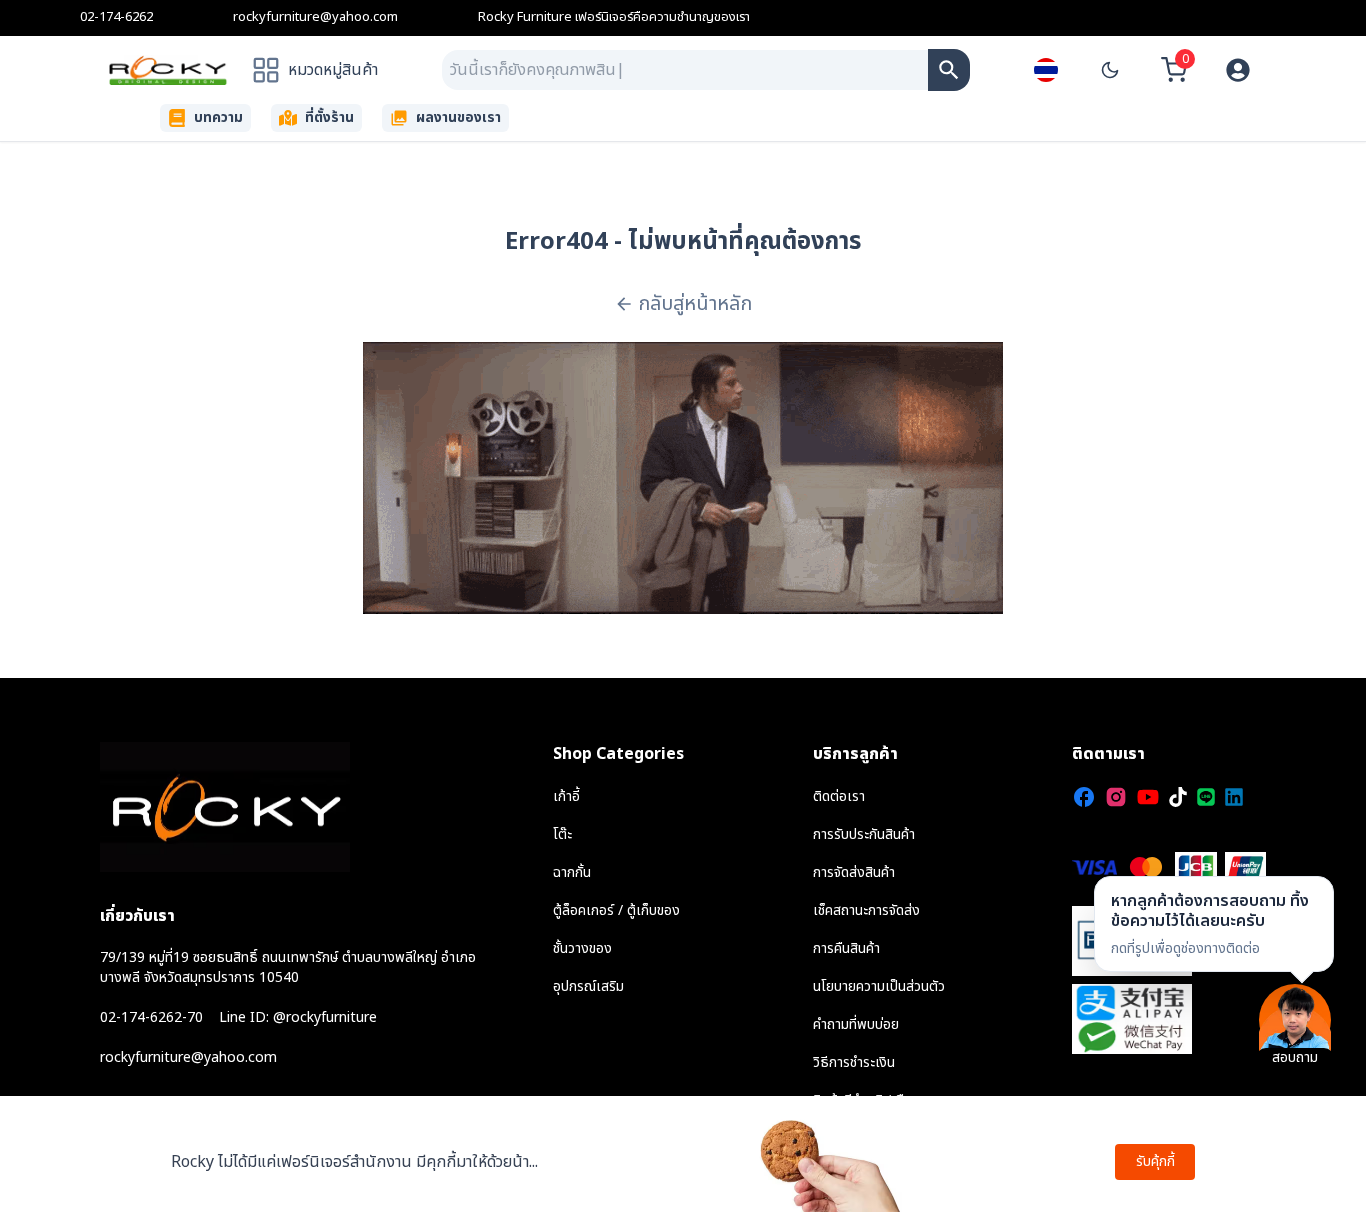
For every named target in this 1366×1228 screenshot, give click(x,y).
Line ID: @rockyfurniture (298, 1018)
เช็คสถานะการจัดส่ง (866, 910)
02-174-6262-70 (151, 1018)
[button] (1214, 924)
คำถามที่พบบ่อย (856, 1024)
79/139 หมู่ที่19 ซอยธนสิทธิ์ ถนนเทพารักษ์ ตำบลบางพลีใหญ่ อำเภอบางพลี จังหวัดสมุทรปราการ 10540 (288, 967)
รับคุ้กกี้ (1155, 1161)
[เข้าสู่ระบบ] (1238, 70)
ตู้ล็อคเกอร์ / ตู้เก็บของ (616, 910)
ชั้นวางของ (582, 948)
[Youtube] (1148, 797)
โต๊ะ (562, 834)
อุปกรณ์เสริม (588, 986)
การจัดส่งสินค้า (854, 872)
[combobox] (685, 70)
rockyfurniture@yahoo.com (315, 17)
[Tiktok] (1178, 797)
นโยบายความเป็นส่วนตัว (879, 986)
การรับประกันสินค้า (864, 834)
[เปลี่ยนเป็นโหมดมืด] (1110, 70)
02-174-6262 (116, 17)
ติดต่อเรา (839, 796)
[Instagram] (1116, 797)
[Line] (1206, 797)
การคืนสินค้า (846, 948)
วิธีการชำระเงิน (854, 1062)
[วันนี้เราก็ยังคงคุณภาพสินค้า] (949, 70)
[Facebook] (1084, 797)
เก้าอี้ (566, 796)
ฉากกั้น (572, 872)
